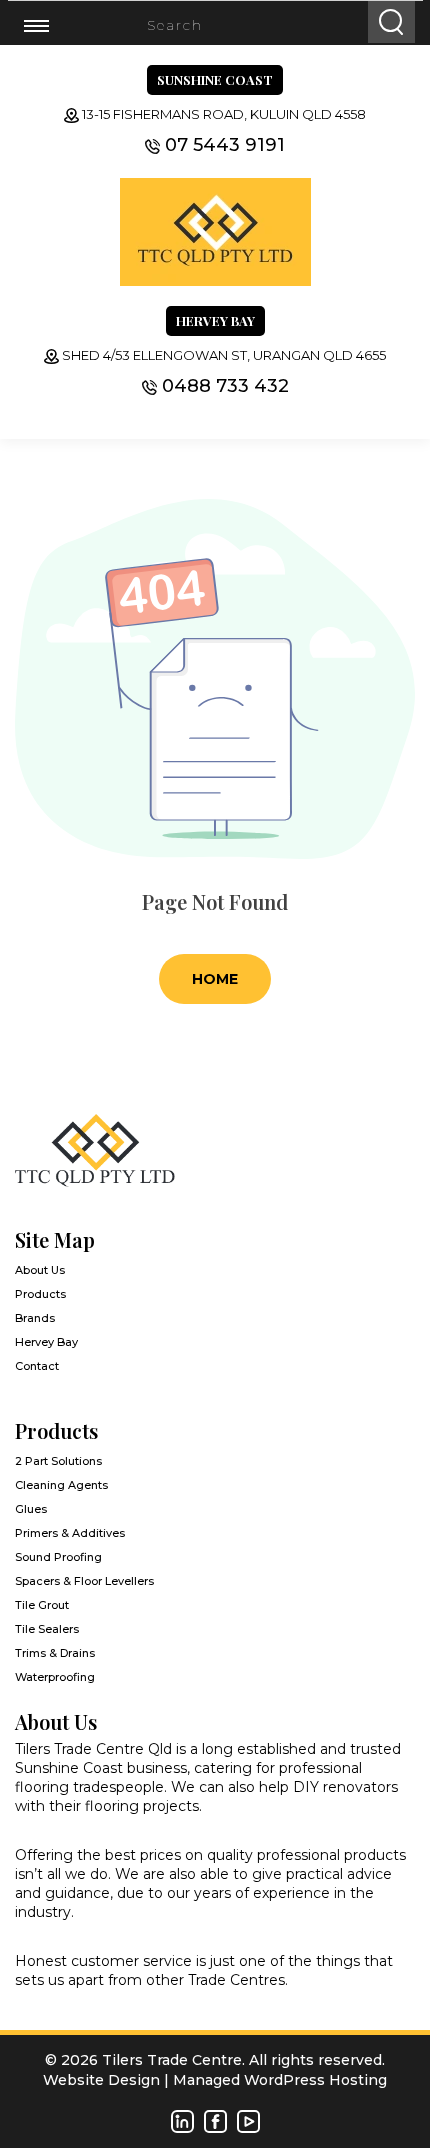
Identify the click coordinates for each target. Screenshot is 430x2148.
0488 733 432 (225, 386)
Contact (37, 1366)
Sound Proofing (58, 1557)
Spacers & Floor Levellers (84, 1581)
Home (215, 979)
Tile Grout (42, 1605)
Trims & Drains (55, 1653)
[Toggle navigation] (48, 24)
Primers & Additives (70, 1533)
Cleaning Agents (61, 1485)
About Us (40, 1270)
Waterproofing (55, 1677)
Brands (35, 1318)
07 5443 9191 (225, 145)
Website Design (101, 2080)
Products (40, 1294)
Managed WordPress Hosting (280, 2080)
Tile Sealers (47, 1629)
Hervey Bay (46, 1342)
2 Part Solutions (58, 1461)
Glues (31, 1509)
